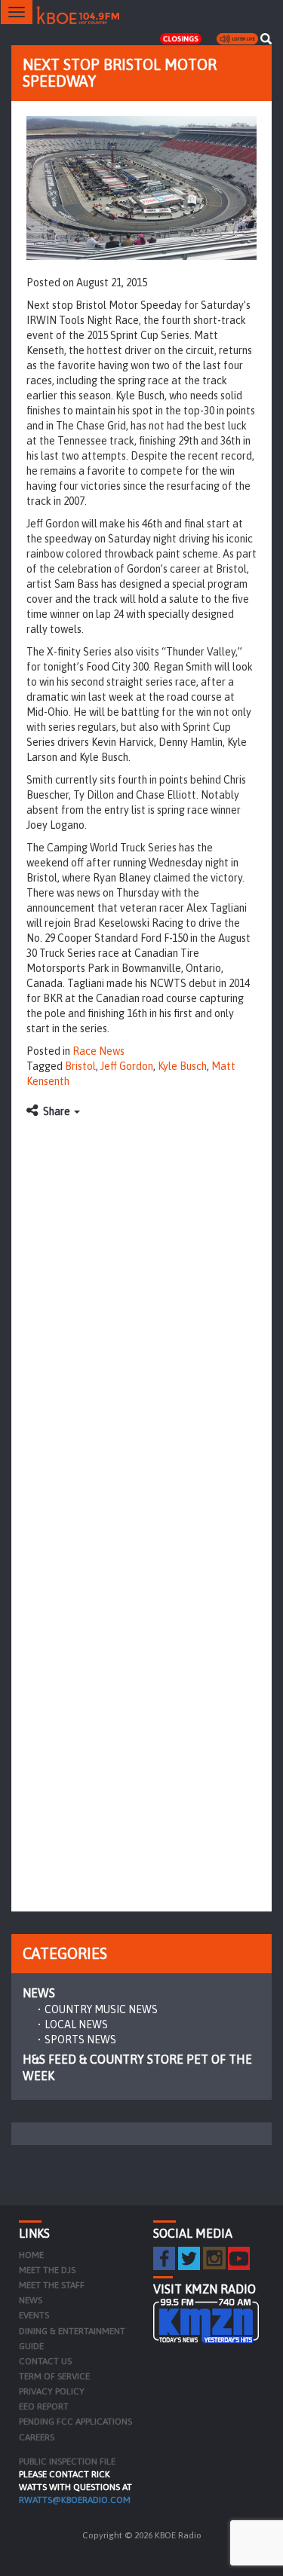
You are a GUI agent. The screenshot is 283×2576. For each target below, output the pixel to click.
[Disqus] (141, 1315)
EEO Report (44, 2406)
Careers (37, 2437)
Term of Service (54, 2376)
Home (31, 2255)
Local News (76, 2024)
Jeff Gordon (127, 1066)
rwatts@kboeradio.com (75, 2500)
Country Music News (101, 2009)
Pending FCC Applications (75, 2422)
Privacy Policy (52, 2391)
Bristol (80, 1066)
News (39, 1993)
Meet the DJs (47, 2270)
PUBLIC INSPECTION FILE (67, 2461)
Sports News (80, 2040)
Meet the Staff (52, 2285)
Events (34, 2315)
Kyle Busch (182, 1066)
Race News (98, 1051)
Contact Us (45, 2361)
